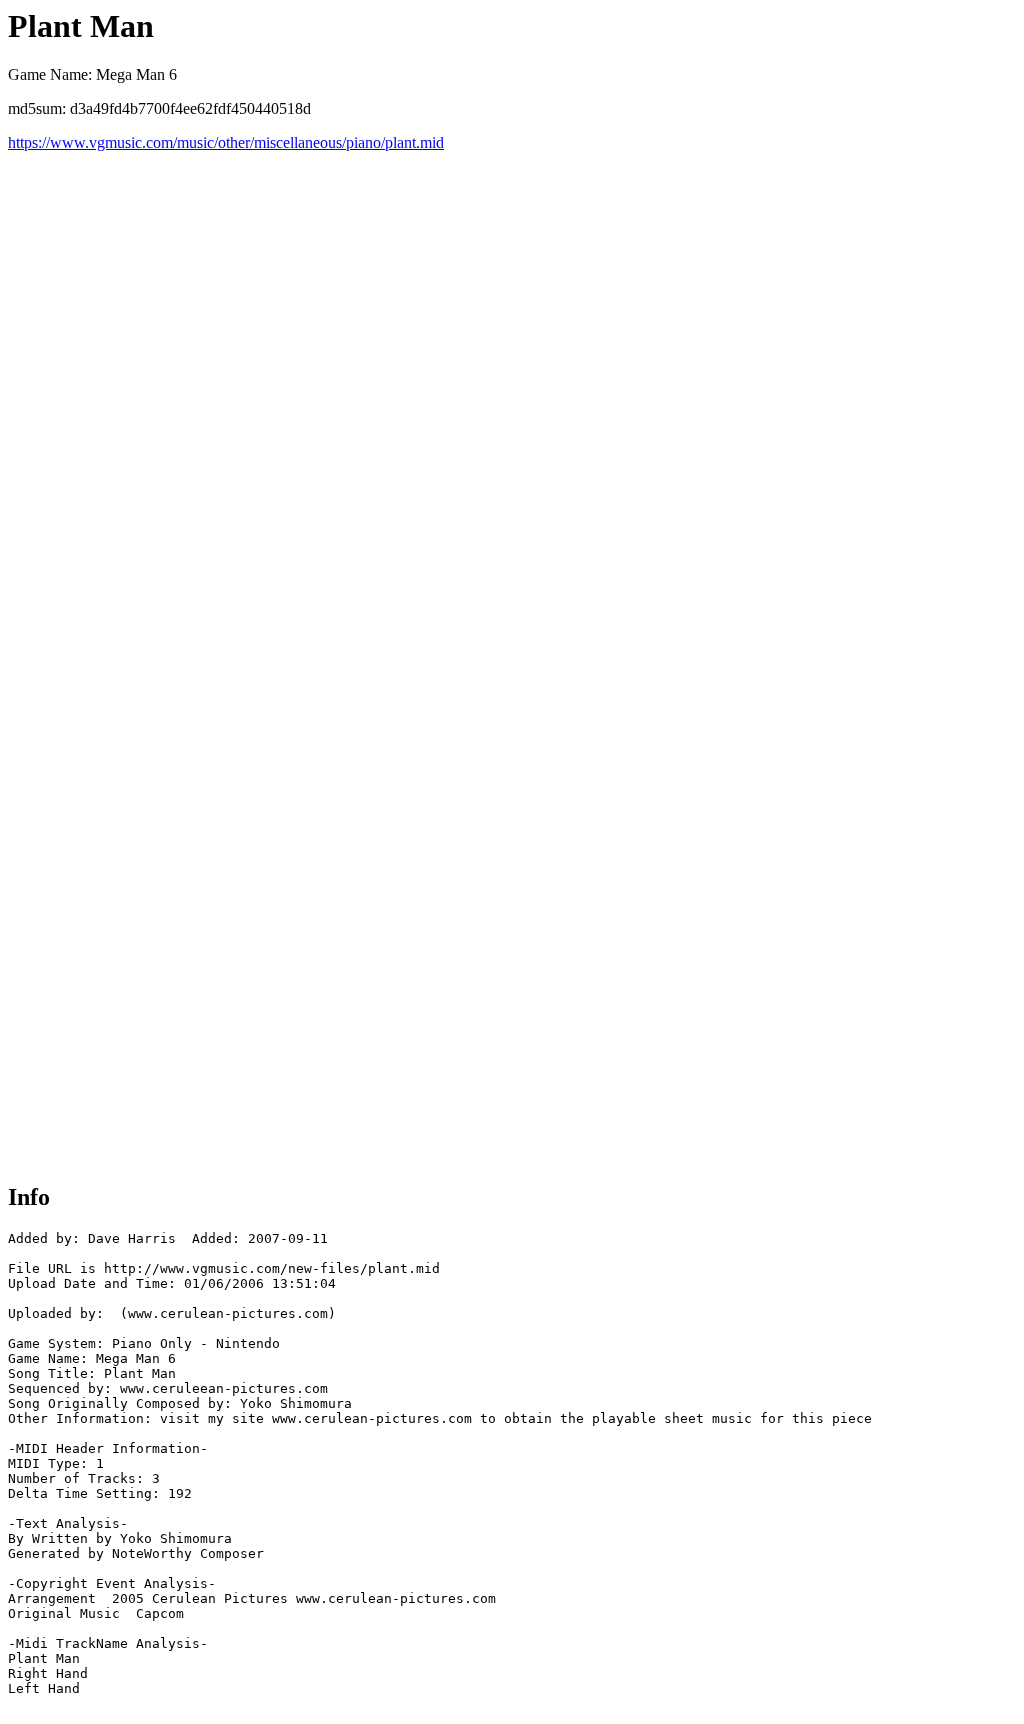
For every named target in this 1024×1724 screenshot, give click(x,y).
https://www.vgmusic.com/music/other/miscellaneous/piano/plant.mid (226, 142)
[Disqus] (512, 402)
